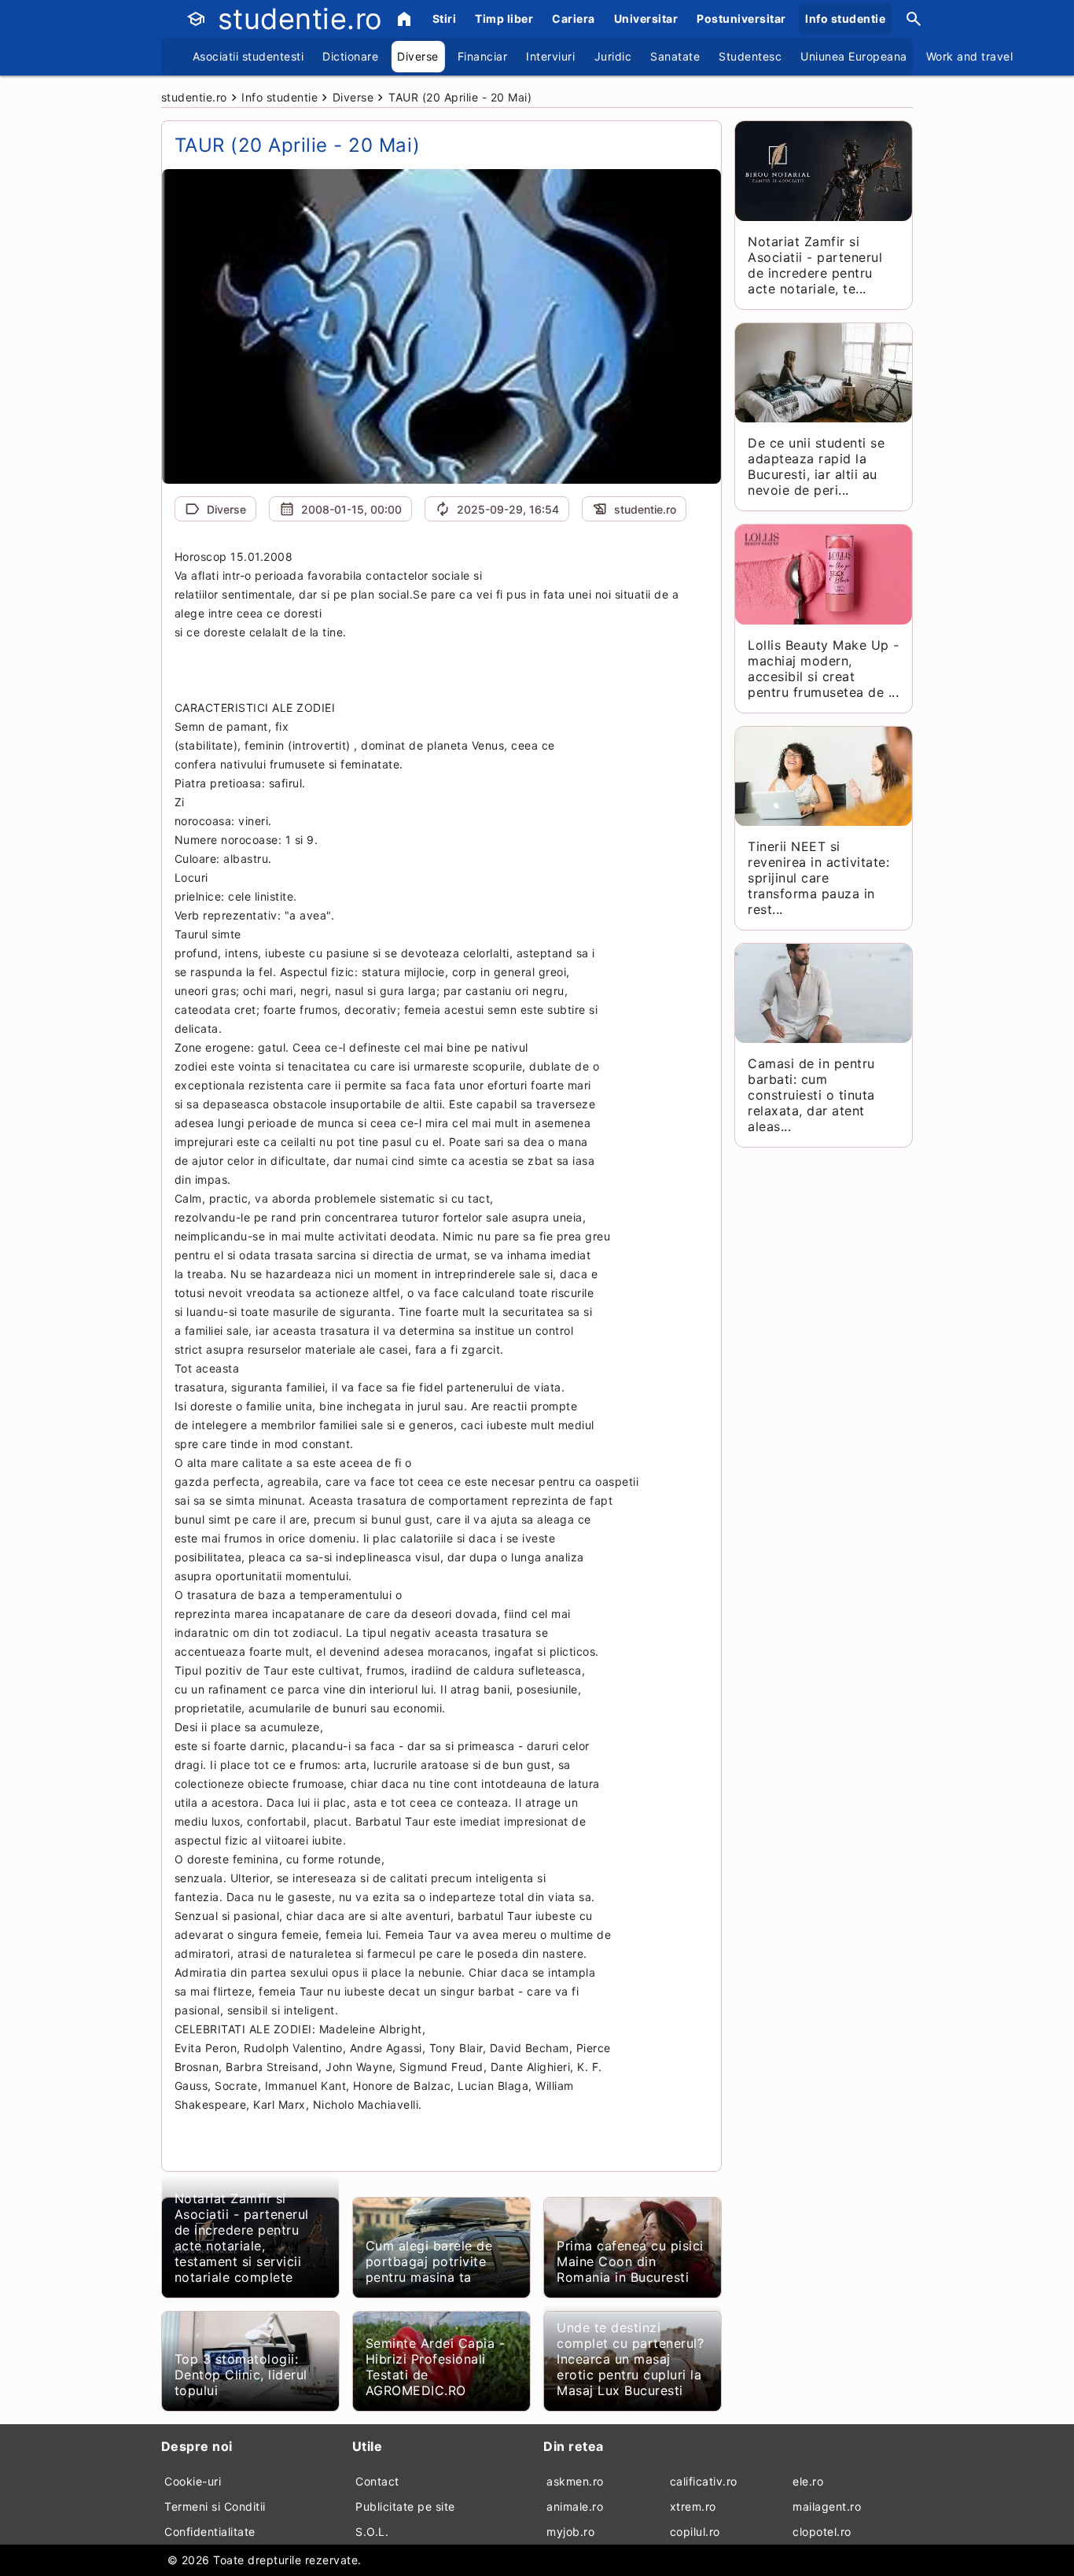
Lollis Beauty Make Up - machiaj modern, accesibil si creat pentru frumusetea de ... (824, 669)
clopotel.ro (822, 2532)
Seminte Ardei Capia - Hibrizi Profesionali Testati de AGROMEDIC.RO (436, 2367)
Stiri (445, 18)
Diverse (418, 56)
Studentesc (750, 56)
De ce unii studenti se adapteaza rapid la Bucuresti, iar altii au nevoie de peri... (816, 466)
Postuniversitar (741, 18)
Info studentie (845, 18)
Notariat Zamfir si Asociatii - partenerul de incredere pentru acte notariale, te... (815, 265)
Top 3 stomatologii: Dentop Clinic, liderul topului (241, 2375)
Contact (377, 2481)
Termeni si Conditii (215, 2506)
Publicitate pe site (405, 2506)
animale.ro (575, 2506)
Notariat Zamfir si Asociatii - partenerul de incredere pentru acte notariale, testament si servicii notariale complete (242, 2238)
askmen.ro (575, 2481)
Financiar (483, 56)
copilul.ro (695, 2532)
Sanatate (675, 56)
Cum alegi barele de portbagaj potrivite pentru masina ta (429, 2261)
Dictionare (350, 56)
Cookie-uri (193, 2481)
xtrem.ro (693, 2506)
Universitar (646, 18)
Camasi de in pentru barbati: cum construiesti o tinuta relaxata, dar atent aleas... (811, 1095)
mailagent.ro (827, 2506)
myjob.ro (570, 2532)
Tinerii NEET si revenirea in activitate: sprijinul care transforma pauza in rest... (818, 878)
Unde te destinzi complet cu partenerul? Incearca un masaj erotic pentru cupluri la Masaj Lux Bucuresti (630, 2359)
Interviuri (550, 56)
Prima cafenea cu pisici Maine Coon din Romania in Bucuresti (630, 2261)
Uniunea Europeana (854, 56)
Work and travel (970, 56)
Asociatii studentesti (248, 56)
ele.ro (808, 2481)
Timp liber (504, 18)
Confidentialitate (210, 2532)
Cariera (574, 18)
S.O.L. (372, 2532)
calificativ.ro (704, 2481)
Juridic (613, 56)
